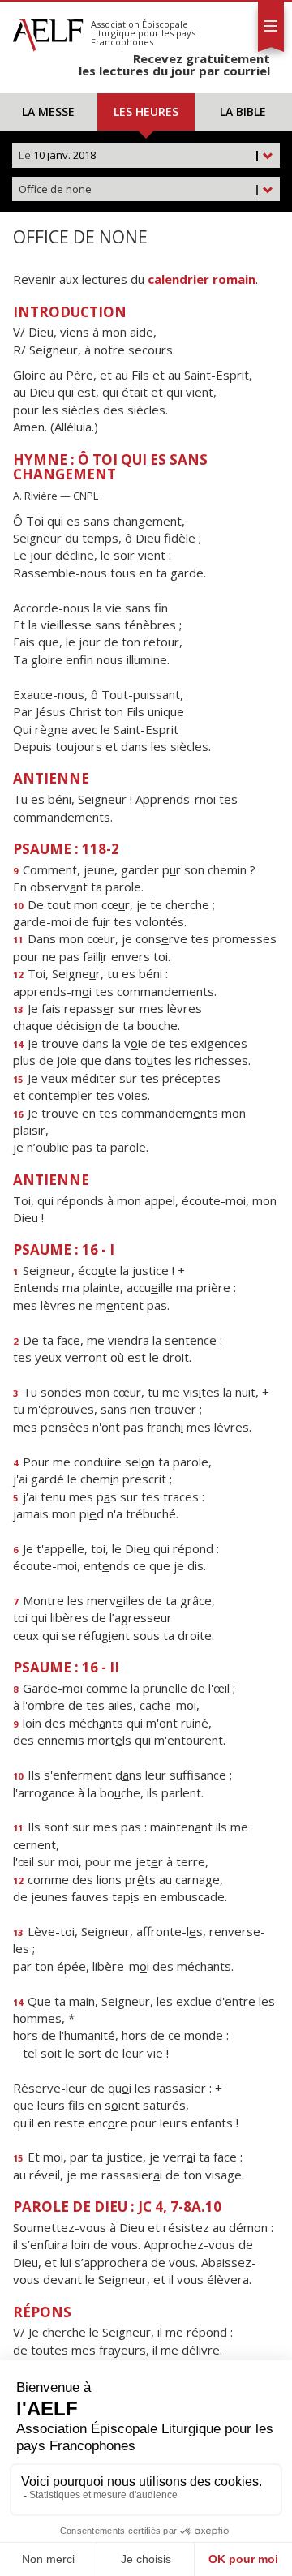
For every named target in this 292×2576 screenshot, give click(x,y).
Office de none (140, 189)
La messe (48, 112)
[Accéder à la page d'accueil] (48, 31)
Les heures (146, 112)
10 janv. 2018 (140, 155)
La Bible (243, 112)
